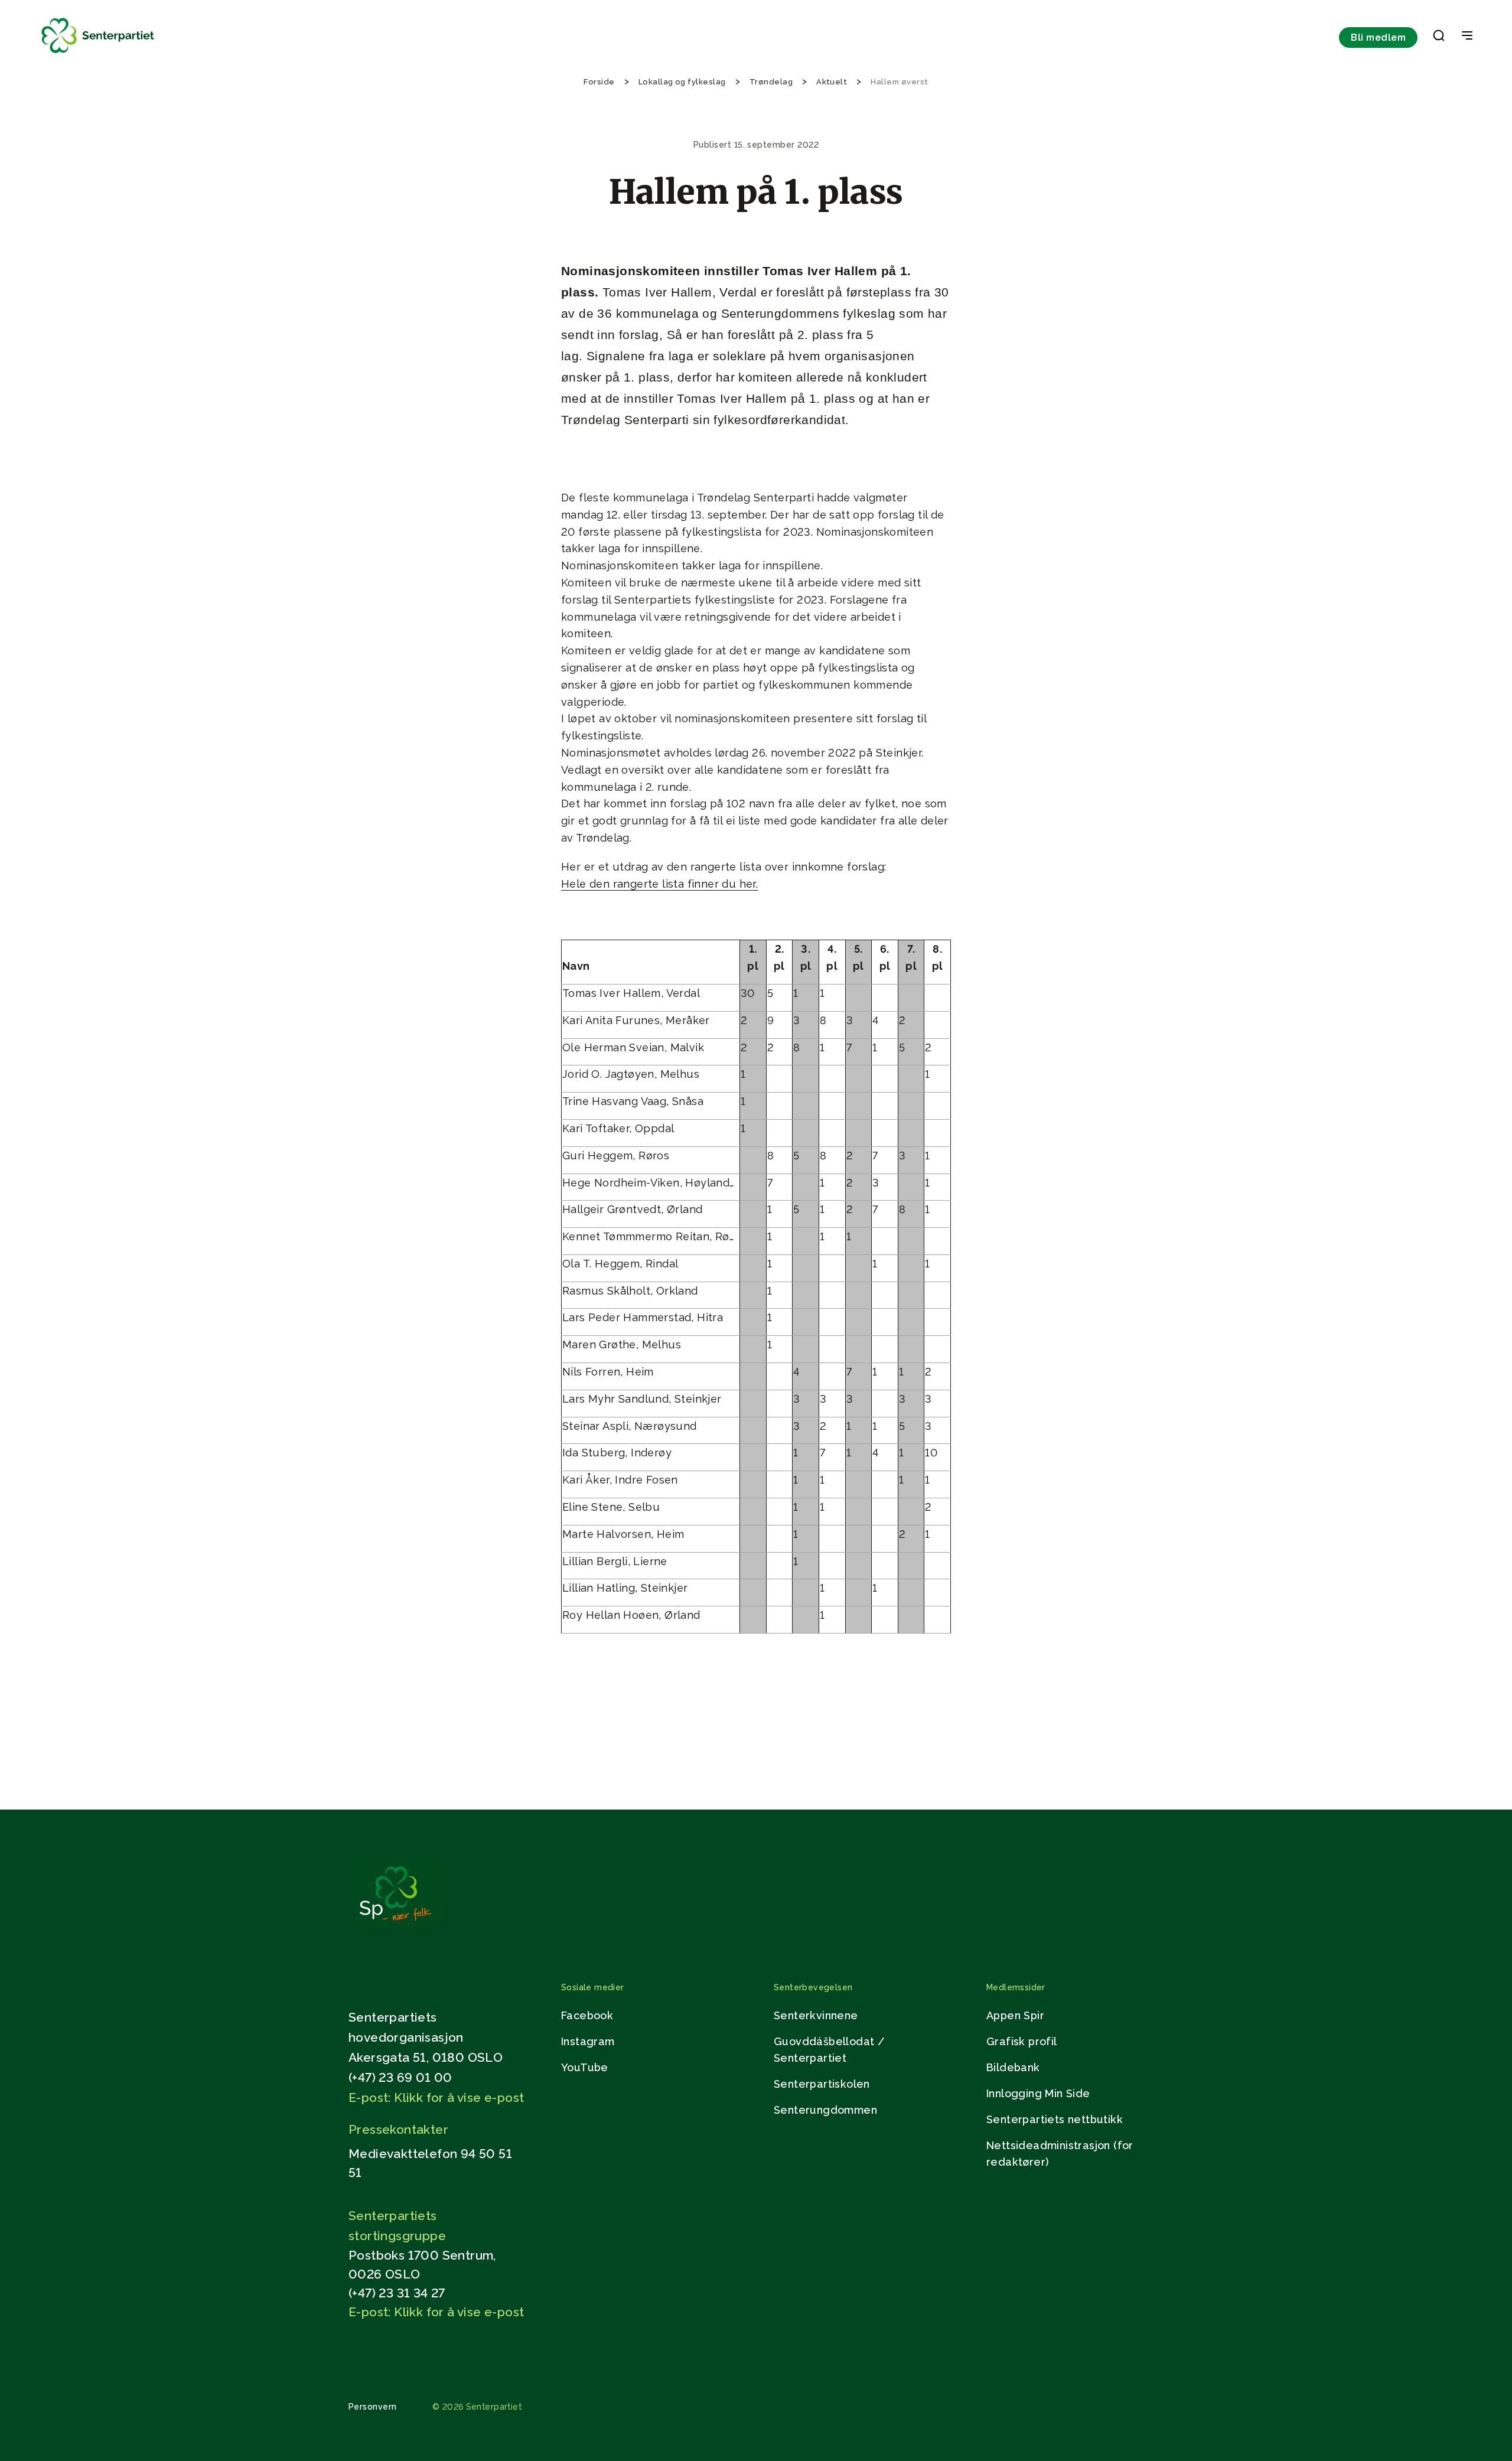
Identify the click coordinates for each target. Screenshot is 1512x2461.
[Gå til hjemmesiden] (395, 1927)
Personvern (373, 2407)
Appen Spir (1015, 2015)
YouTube (585, 2067)
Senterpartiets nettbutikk (1055, 2119)
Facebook (587, 2015)
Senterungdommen (825, 2110)
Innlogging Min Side (1038, 2093)
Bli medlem (1378, 38)
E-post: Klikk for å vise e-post (436, 2097)
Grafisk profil (1022, 2041)
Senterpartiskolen (822, 2084)
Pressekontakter (398, 2129)
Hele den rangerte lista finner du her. (659, 884)
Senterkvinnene (816, 2015)
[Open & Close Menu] (1467, 37)
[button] (1439, 38)
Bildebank (1013, 2067)
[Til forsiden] (98, 53)
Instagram (588, 2041)
